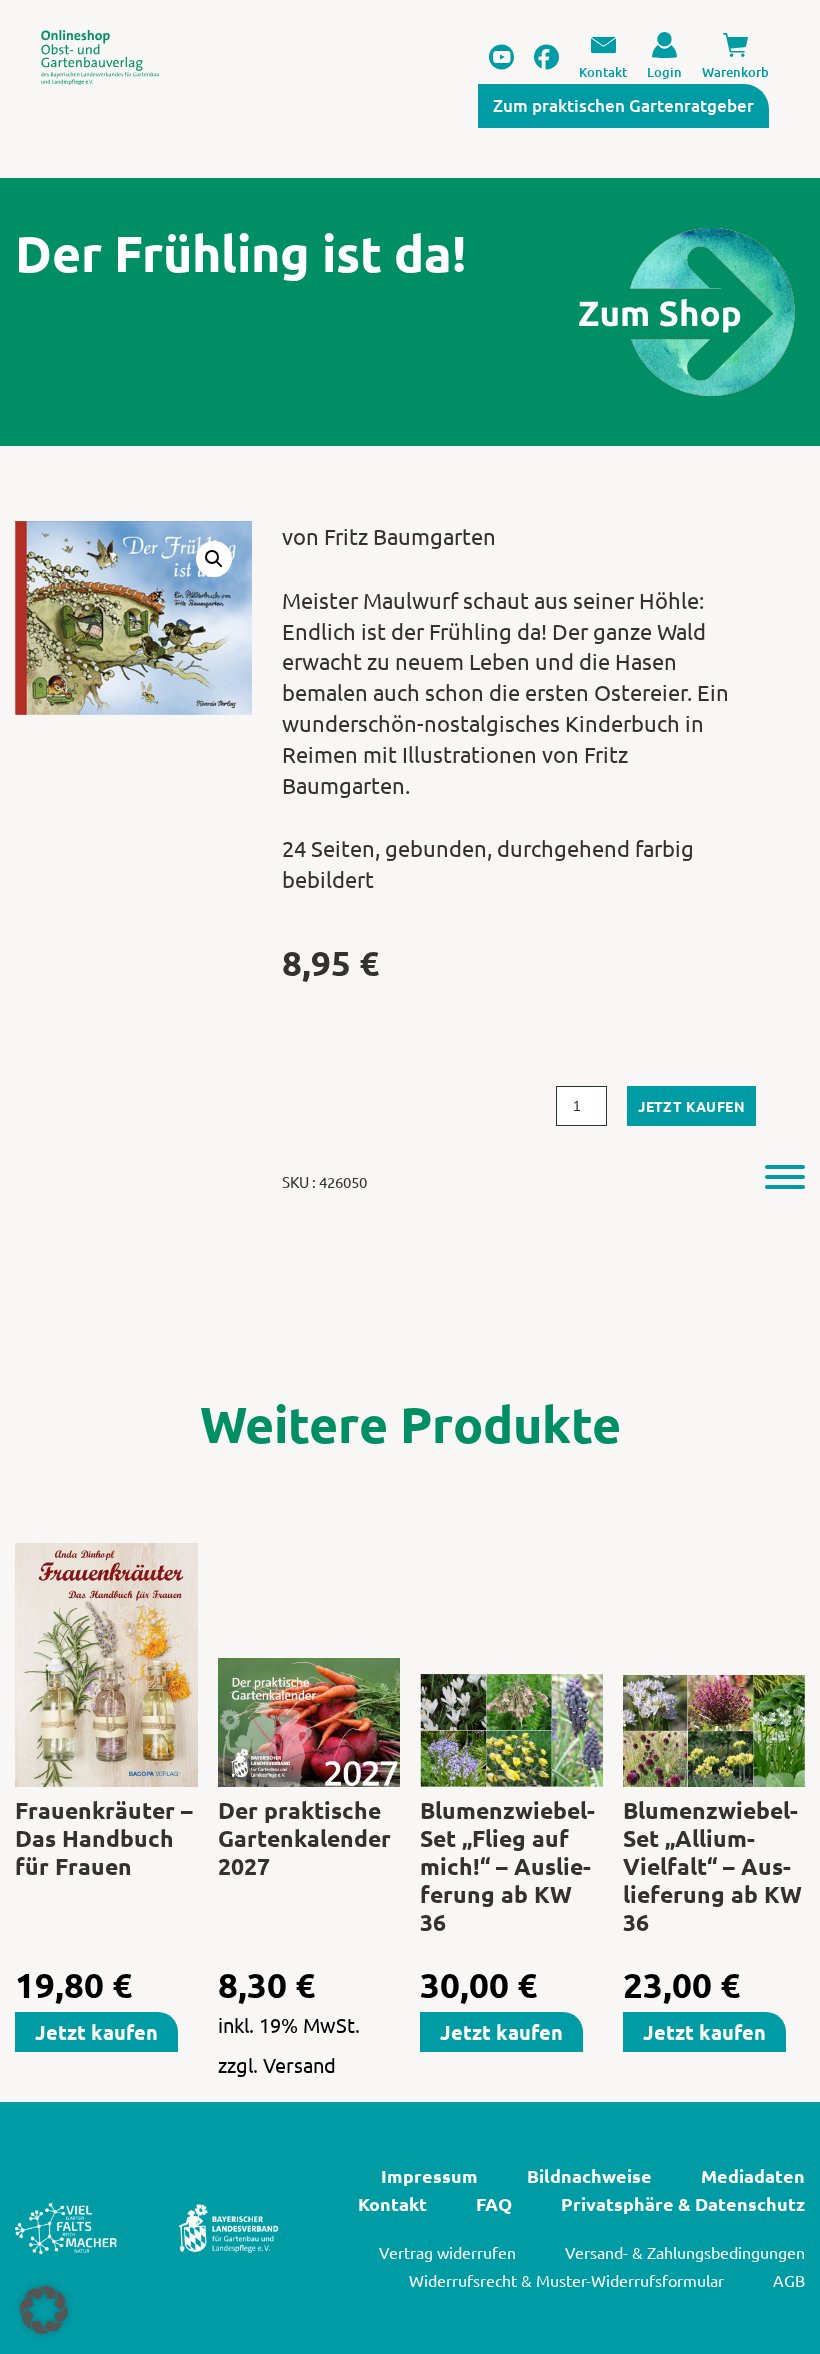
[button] (214, 559)
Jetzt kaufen (691, 1106)
